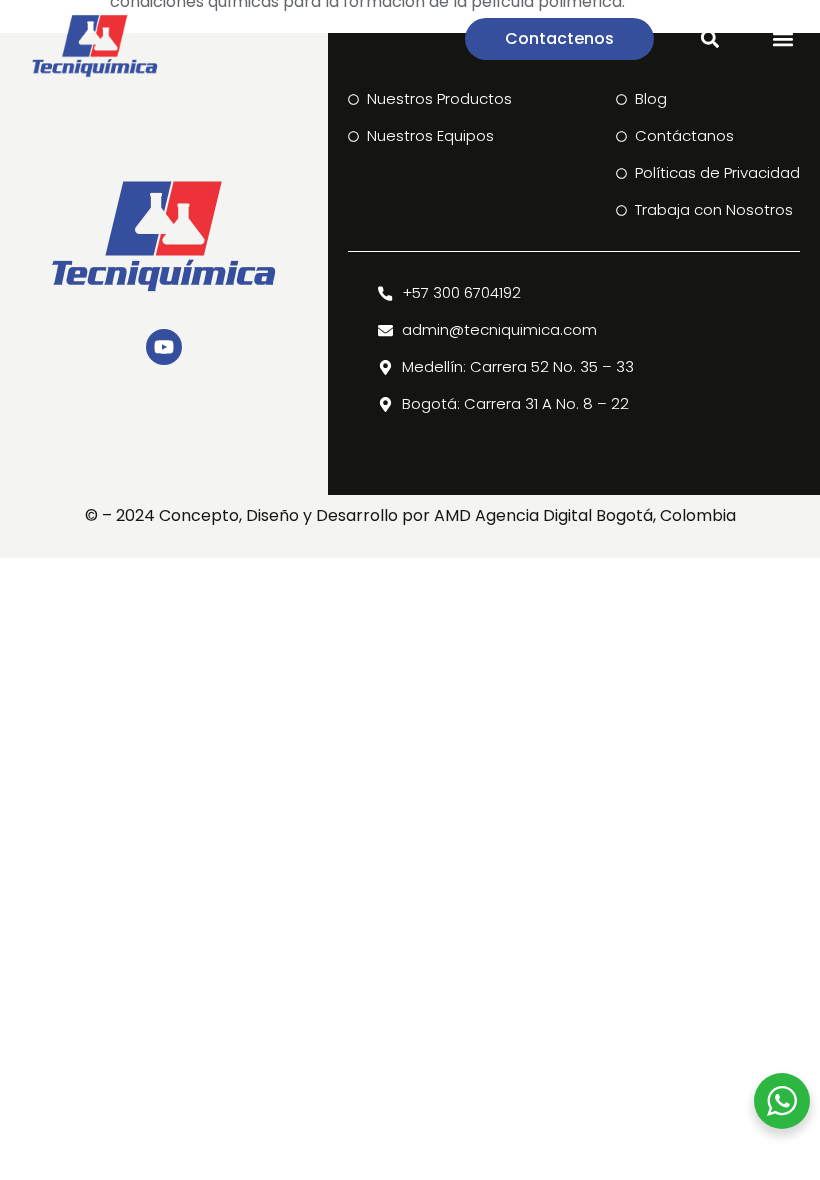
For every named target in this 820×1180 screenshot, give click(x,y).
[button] (783, 39)
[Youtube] (164, 347)
